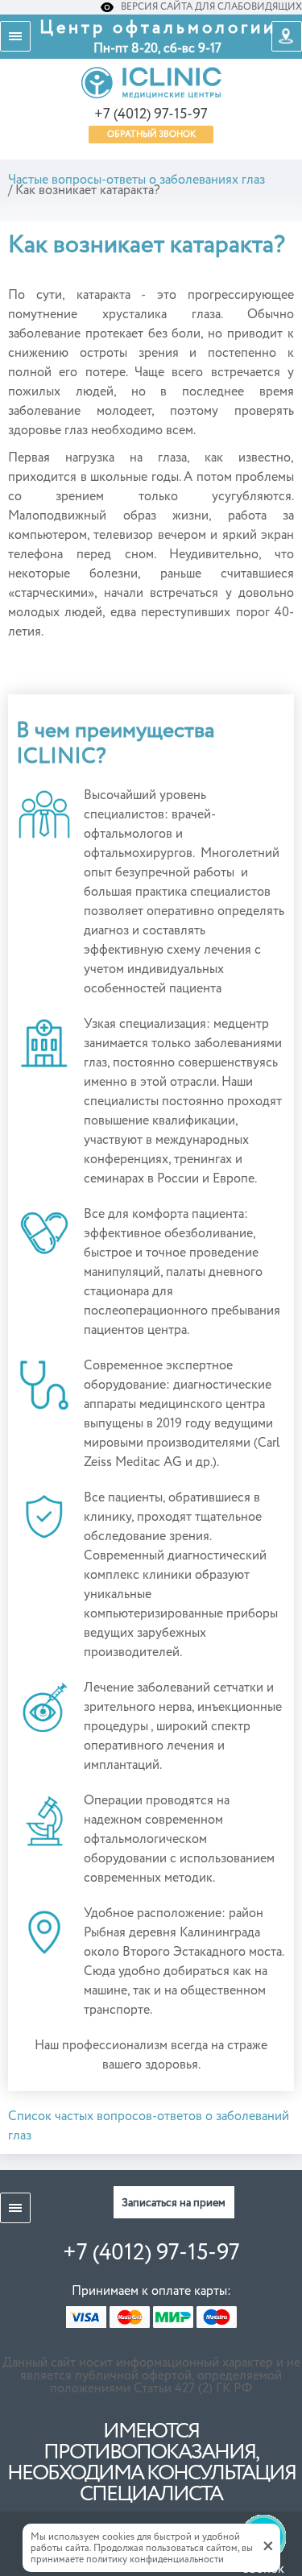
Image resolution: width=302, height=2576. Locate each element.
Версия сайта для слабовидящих (210, 7)
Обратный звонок (151, 134)
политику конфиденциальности (155, 2560)
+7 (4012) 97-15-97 (151, 114)
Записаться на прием (174, 2203)
